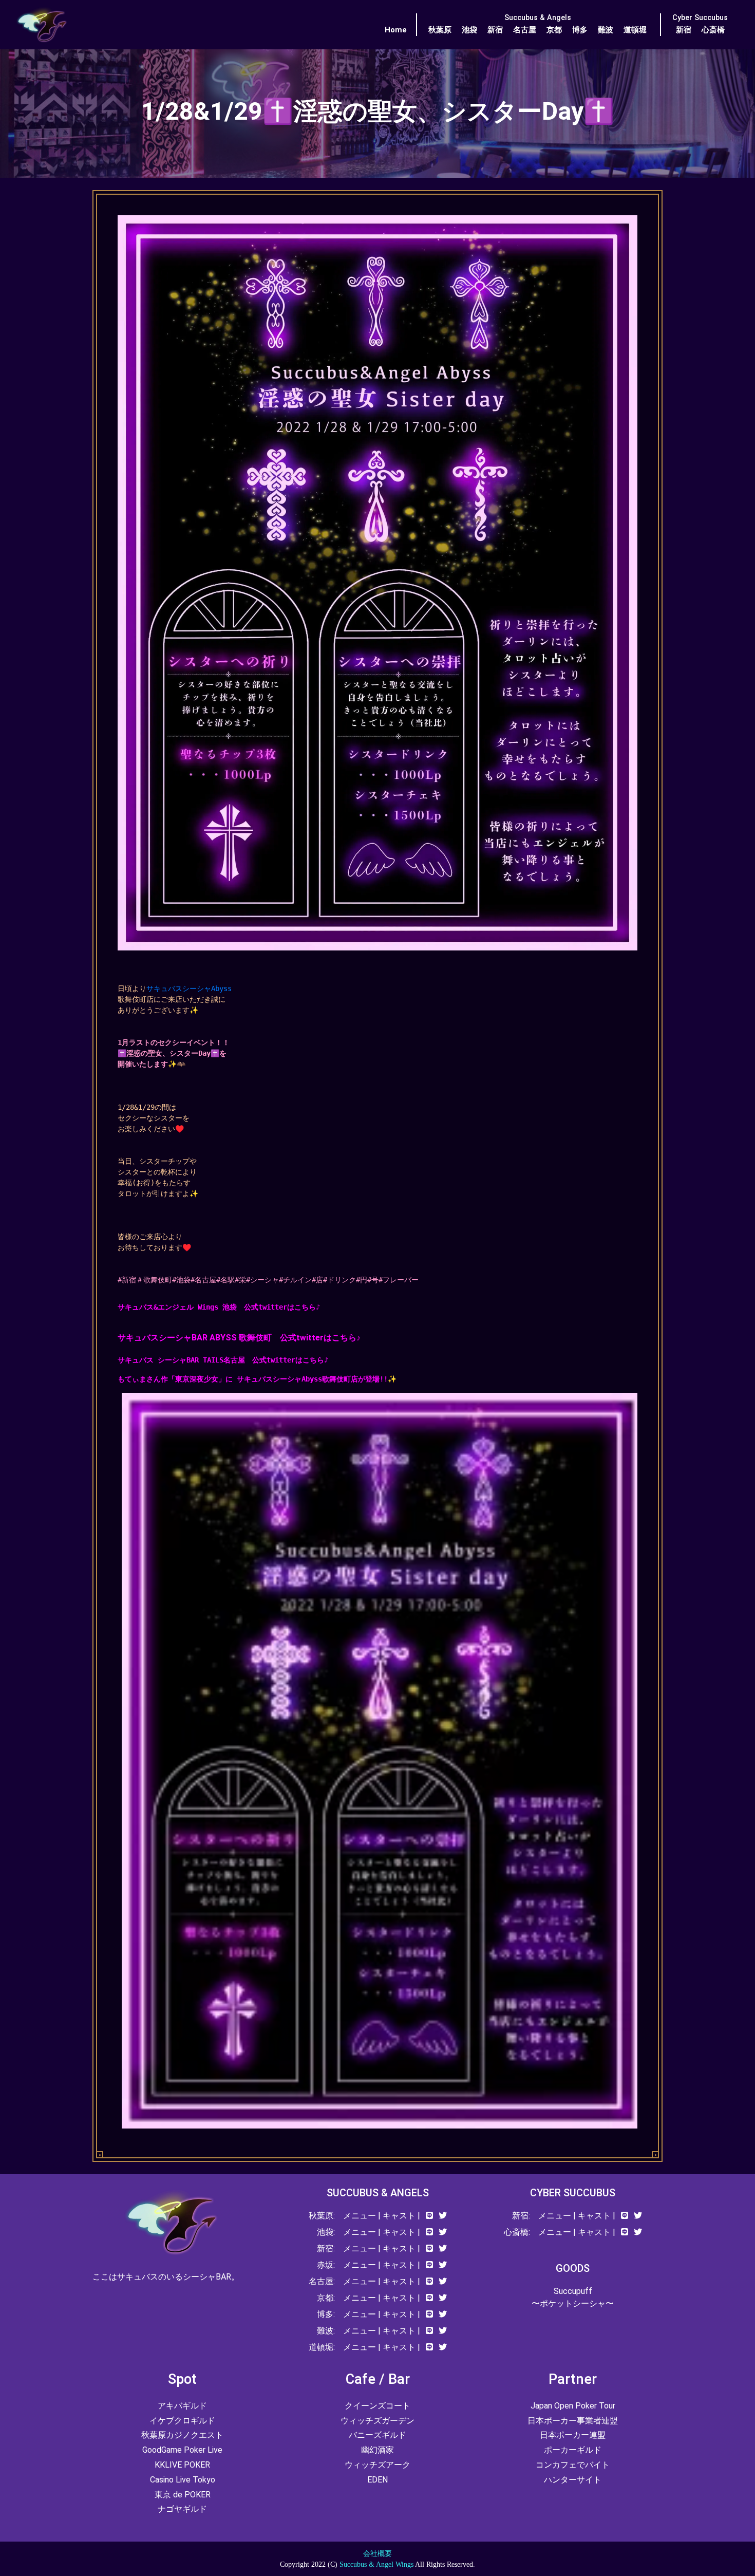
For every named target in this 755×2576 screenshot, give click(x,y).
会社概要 (377, 2554)
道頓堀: (322, 2347)
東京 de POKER (183, 2495)
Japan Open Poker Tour (573, 2406)
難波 (606, 30)
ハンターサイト (573, 2480)
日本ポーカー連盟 (573, 2435)
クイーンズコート (377, 2406)
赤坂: (326, 2265)
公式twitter (302, 1338)
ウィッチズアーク (377, 2465)
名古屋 (525, 30)
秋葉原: (322, 2216)
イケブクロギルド (182, 2421)
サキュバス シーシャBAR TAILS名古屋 (185, 1360)
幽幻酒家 (377, 2450)
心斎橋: (517, 2232)
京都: (326, 2298)
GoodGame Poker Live (182, 2450)
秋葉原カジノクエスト (182, 2435)
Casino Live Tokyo (183, 2480)
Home (396, 30)
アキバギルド (182, 2406)
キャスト (399, 2216)
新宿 (495, 30)
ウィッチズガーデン (377, 2421)
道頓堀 (635, 30)
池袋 (469, 30)
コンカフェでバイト (573, 2465)
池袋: (326, 2232)
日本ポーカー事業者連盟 (573, 2421)
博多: (326, 2314)
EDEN (377, 2480)
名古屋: (322, 2281)
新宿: (326, 2248)
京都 (554, 30)
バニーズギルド (377, 2435)
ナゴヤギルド (182, 2509)
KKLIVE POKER (182, 2465)
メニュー (360, 2216)
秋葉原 (440, 30)
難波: (326, 2331)
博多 (580, 30)
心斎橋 (713, 30)
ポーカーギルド (573, 2450)
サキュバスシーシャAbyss (189, 988)
